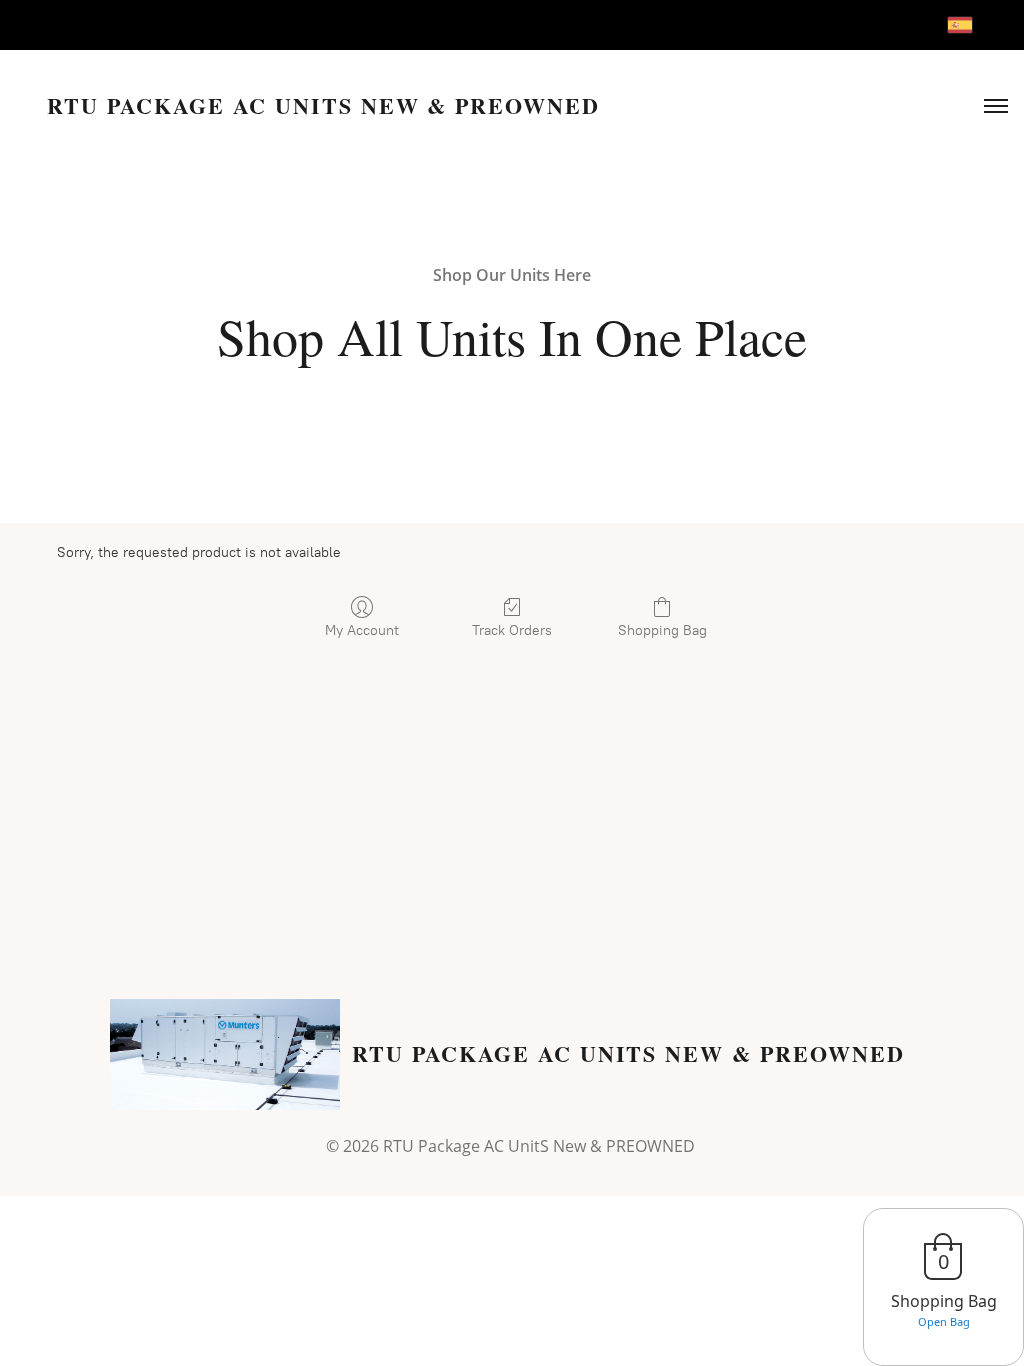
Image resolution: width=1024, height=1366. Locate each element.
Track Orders (512, 630)
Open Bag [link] (944, 1321)
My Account (362, 630)
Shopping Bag (662, 630)
